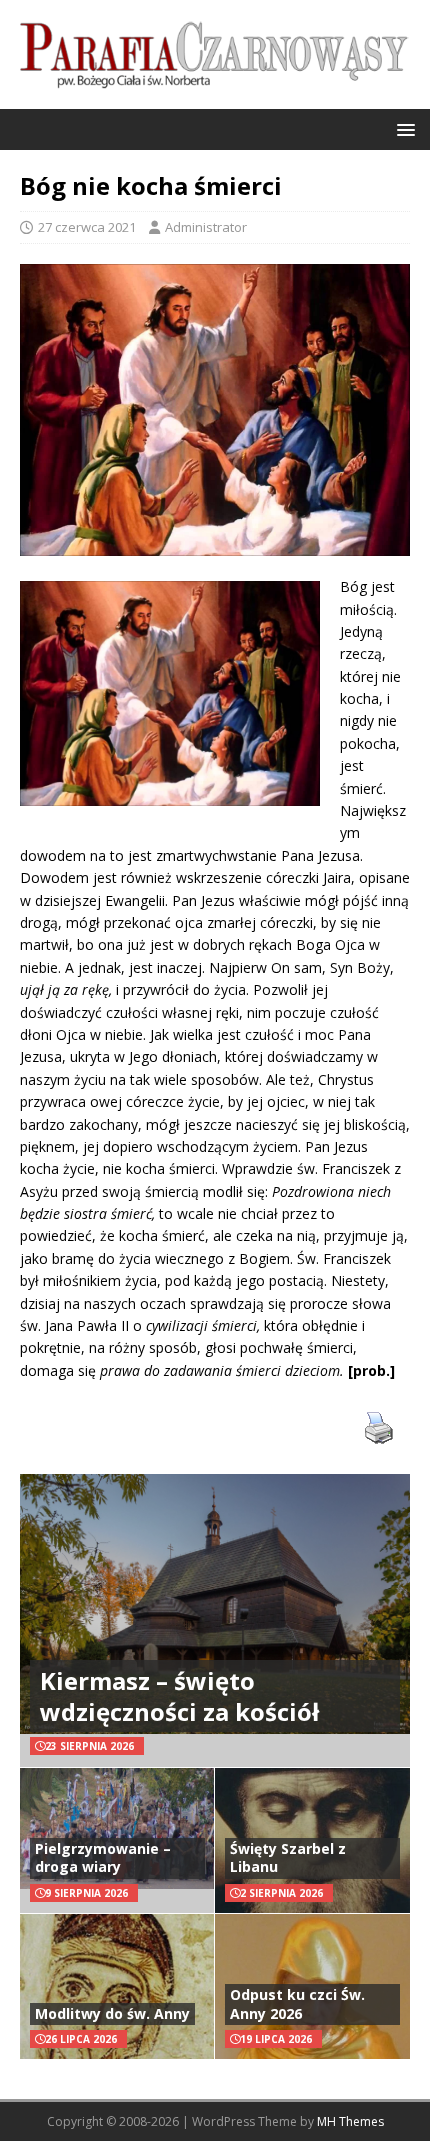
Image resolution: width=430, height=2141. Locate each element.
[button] (402, 128)
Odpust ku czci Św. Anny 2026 (297, 2003)
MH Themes (350, 2121)
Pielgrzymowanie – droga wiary (103, 1857)
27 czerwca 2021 (87, 227)
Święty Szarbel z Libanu (288, 1857)
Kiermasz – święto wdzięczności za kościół (179, 1696)
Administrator (206, 227)
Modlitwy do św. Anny (112, 2013)
